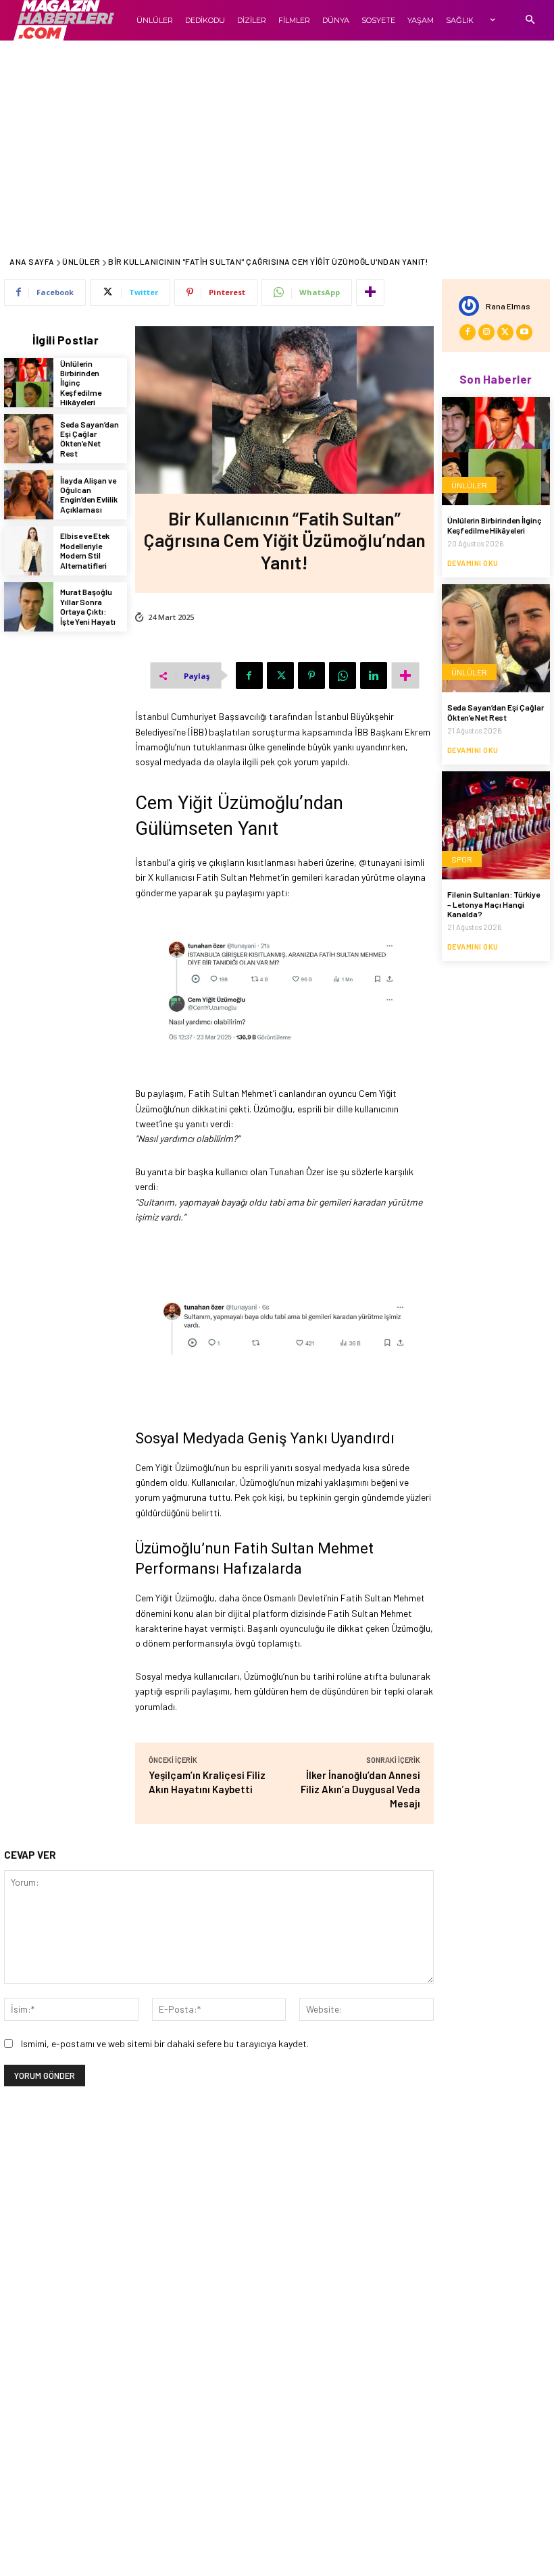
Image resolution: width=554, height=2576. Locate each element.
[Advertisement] (277, 142)
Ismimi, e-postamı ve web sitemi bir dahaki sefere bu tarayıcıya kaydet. (165, 2043)
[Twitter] (280, 675)
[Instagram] (486, 332)
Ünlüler (81, 261)
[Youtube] (524, 332)
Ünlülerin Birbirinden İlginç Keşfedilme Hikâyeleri (495, 525)
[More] (370, 292)
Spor (462, 859)
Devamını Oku (473, 563)
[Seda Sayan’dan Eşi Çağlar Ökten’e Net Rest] (29, 439)
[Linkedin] (374, 675)
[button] (530, 21)
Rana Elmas (508, 306)
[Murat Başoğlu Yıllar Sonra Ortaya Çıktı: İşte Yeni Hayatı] (29, 607)
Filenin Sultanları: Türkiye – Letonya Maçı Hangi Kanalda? (494, 904)
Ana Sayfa (32, 261)
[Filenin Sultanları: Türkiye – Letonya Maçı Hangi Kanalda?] (496, 825)
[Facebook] (249, 675)
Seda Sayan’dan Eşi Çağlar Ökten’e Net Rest (90, 439)
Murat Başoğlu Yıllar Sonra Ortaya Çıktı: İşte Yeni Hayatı (88, 606)
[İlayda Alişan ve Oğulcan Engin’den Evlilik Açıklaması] (29, 495)
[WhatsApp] (343, 675)
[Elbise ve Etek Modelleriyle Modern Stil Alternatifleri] (29, 551)
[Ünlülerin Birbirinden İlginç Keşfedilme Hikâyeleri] (29, 383)
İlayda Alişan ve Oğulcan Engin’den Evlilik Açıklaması (89, 495)
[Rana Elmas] (472, 306)
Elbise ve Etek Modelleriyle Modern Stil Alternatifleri (85, 550)
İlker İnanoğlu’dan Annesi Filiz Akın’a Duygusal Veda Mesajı (360, 1789)
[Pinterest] (311, 675)
